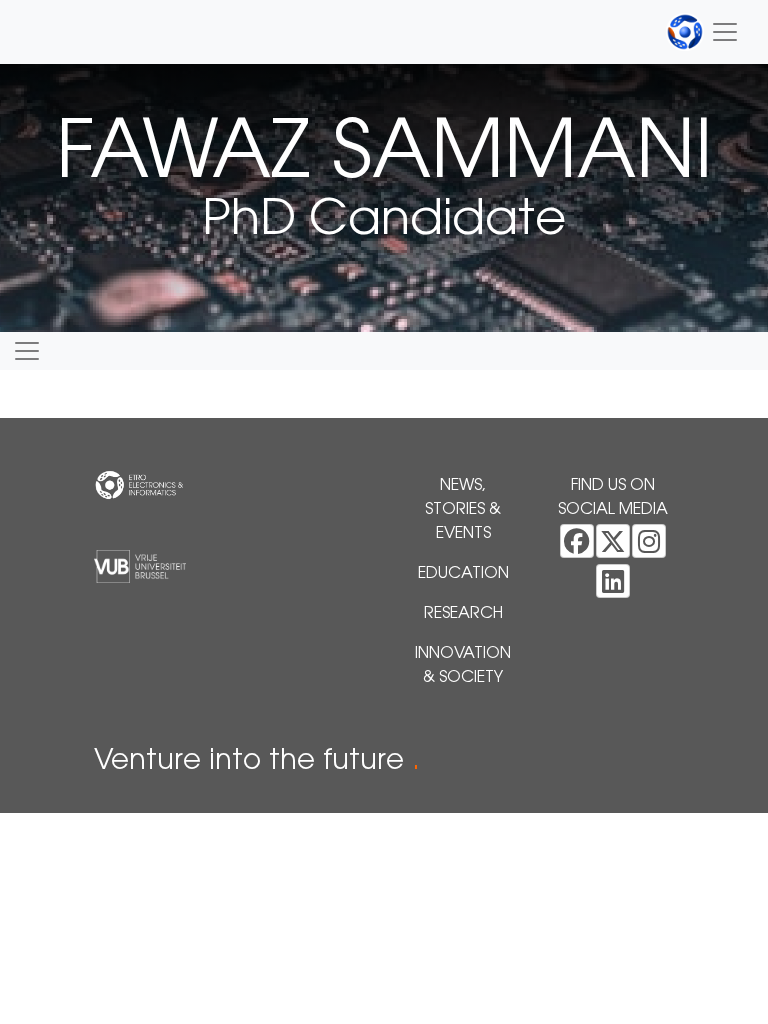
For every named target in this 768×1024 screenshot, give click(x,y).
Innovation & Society (463, 666)
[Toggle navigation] (703, 32)
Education (463, 574)
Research (463, 614)
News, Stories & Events (463, 510)
